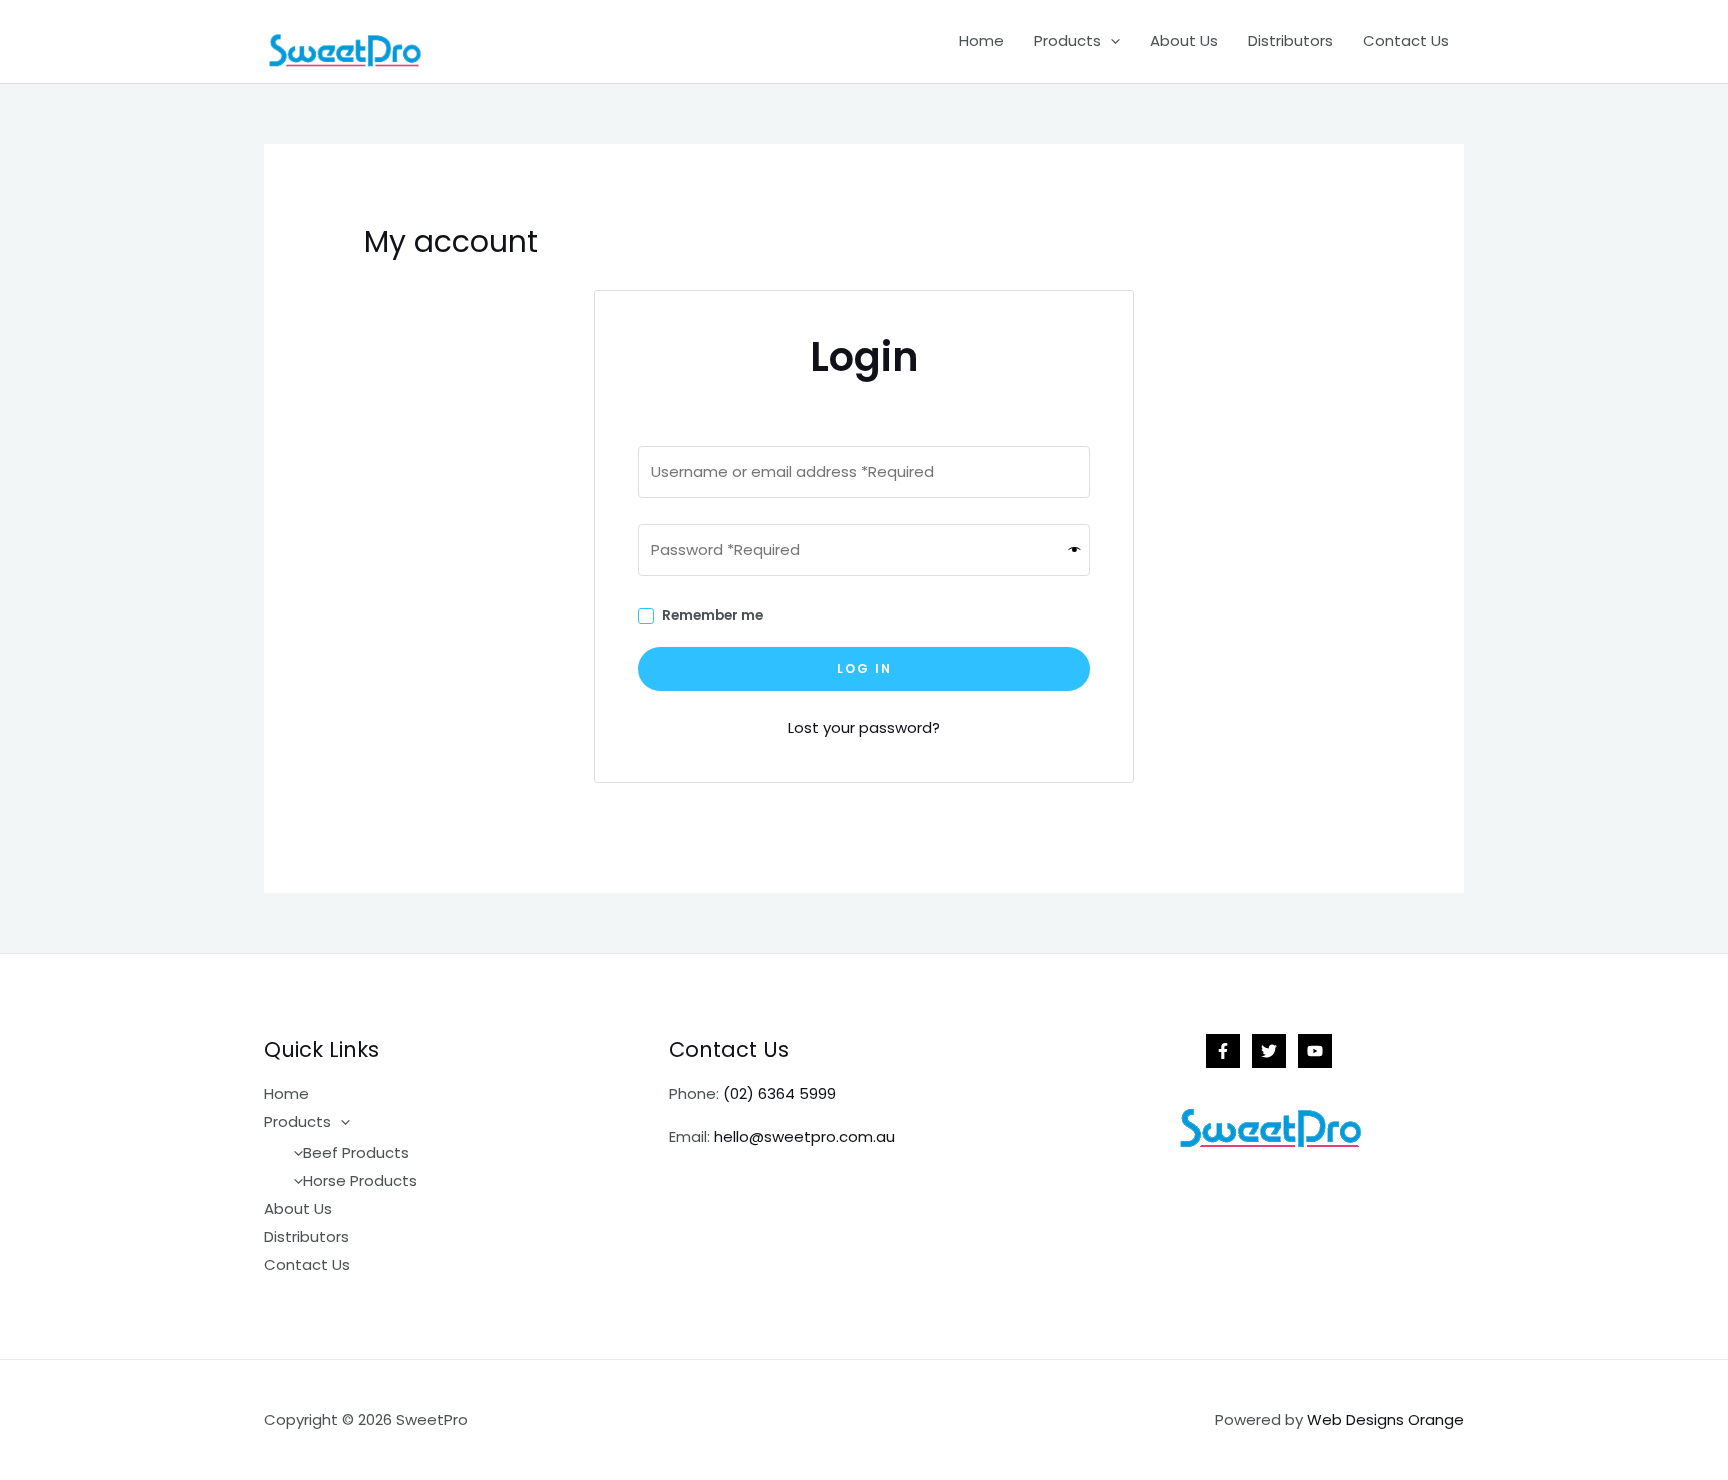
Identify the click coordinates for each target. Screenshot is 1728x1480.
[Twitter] (1269, 1051)
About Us (1184, 40)
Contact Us (1406, 40)
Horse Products (360, 1180)
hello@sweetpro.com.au (804, 1136)
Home (981, 40)
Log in (864, 668)
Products (1067, 40)
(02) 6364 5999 (779, 1093)
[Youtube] (1315, 1051)
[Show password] (1075, 549)
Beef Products (356, 1152)
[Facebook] (1223, 1051)
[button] (1110, 41)
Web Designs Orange (1385, 1419)
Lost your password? (864, 727)
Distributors (1290, 40)
